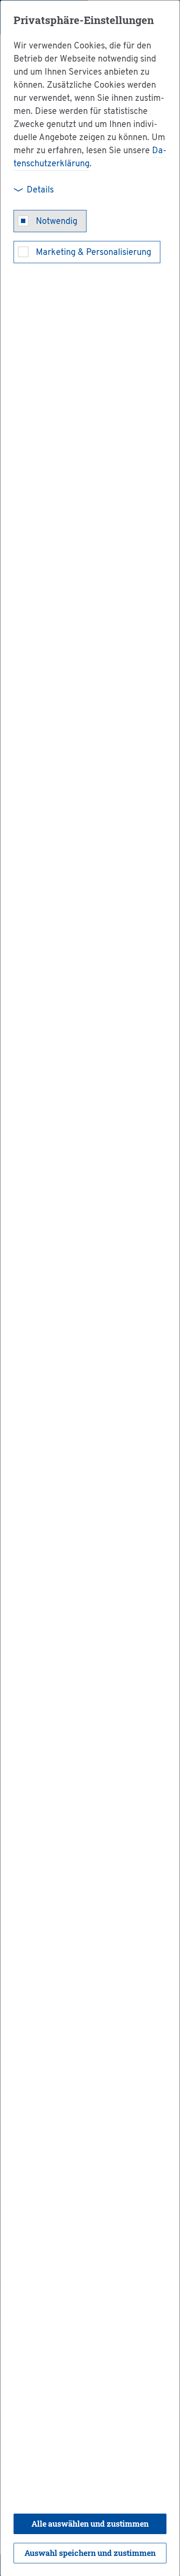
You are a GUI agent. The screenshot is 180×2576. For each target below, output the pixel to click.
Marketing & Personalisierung (93, 253)
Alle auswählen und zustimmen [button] (90, 2524)
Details (40, 190)
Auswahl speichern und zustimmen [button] (90, 2553)
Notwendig (57, 222)
